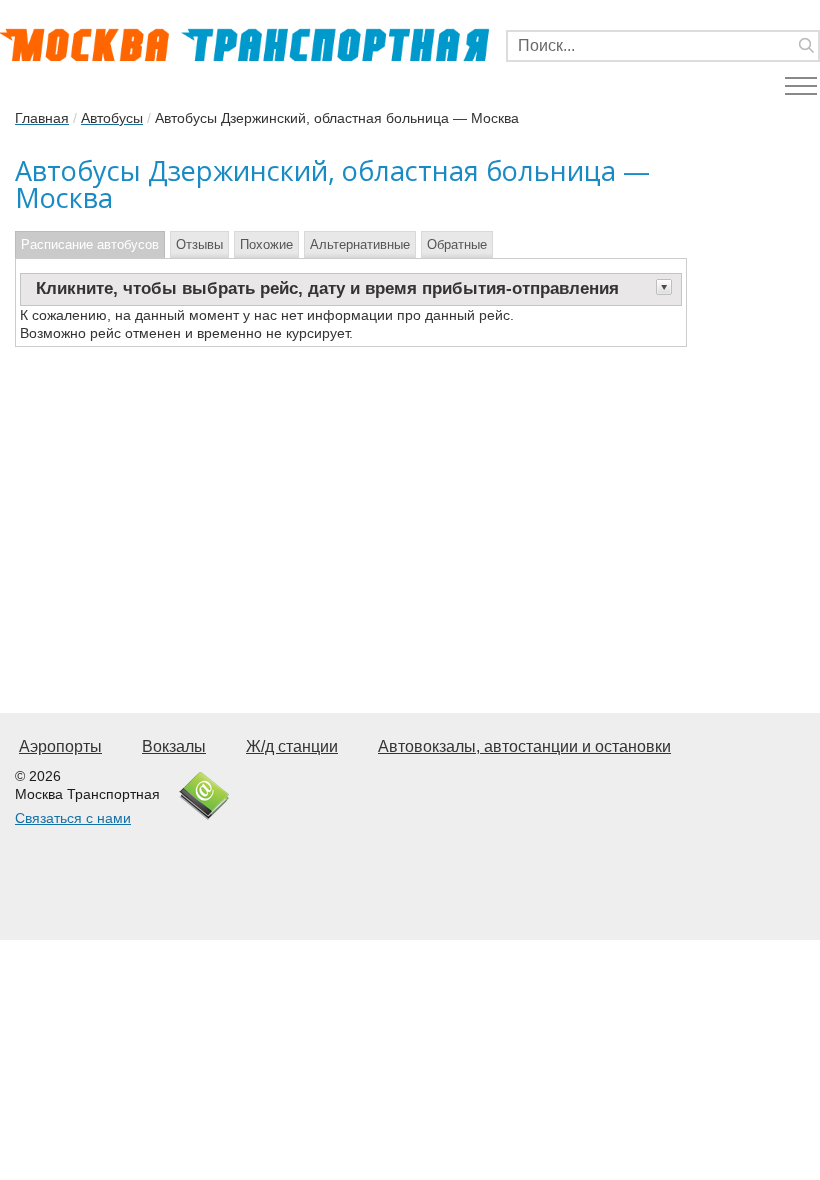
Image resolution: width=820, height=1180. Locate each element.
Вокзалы (174, 746)
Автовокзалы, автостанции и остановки (524, 746)
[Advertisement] (351, 507)
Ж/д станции (292, 746)
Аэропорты (60, 746)
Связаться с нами (73, 818)
